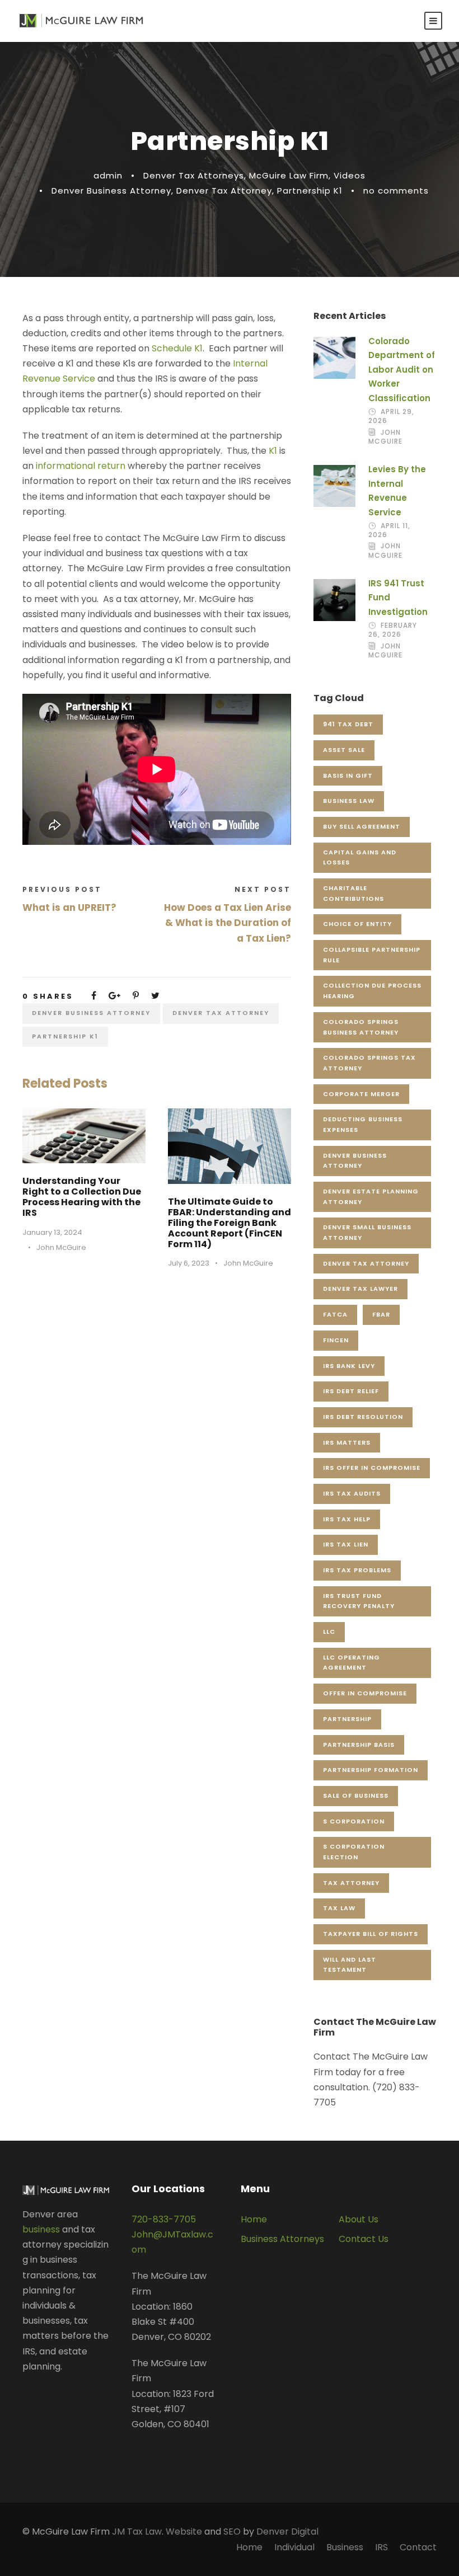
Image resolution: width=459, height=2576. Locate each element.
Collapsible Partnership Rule (372, 955)
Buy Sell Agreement (362, 826)
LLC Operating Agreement (352, 1663)
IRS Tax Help (347, 1519)
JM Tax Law (137, 2532)
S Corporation (354, 1821)
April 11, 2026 (389, 530)
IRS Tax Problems (357, 1570)
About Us (359, 2219)
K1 (273, 451)
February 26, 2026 (393, 630)
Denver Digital (287, 2532)
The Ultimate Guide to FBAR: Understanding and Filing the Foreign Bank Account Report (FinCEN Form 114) (230, 1223)
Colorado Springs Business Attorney (361, 1027)
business (41, 2229)
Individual (294, 2547)
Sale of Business (356, 1795)
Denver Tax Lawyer (360, 1289)
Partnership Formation (371, 1770)
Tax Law (339, 1908)
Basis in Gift (348, 775)
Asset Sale (344, 750)
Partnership (347, 1719)
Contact (418, 2547)
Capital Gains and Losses (360, 857)
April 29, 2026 (391, 416)
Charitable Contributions (353, 893)
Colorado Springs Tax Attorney (369, 1063)
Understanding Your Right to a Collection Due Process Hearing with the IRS (82, 1197)
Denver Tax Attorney (224, 191)
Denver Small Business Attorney (367, 1232)
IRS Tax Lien (346, 1544)
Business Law (349, 801)
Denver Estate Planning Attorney (371, 1197)
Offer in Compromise (365, 1693)
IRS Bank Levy (349, 1366)
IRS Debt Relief (351, 1391)
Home (254, 2219)
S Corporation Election (354, 1852)
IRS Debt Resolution (363, 1417)
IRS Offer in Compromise (372, 1468)
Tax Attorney (351, 1883)
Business (345, 2547)
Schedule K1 (176, 348)
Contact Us (364, 2239)
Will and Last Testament (350, 1965)
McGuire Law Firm (289, 175)
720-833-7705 (164, 2219)
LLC (329, 1632)
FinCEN (336, 1340)
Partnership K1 (310, 191)
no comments (396, 191)
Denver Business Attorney (111, 191)
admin (108, 175)
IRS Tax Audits (352, 1493)
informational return (81, 466)
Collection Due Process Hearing (372, 991)
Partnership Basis (359, 1745)
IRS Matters (347, 1442)
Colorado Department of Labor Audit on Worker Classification (402, 370)
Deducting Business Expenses (363, 1124)
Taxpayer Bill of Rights (371, 1934)
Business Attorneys (282, 2239)
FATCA (335, 1314)
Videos (350, 175)
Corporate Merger (361, 1094)
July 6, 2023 (189, 1263)
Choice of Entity (357, 924)
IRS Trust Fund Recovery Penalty (359, 1601)
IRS (381, 2547)
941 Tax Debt (348, 724)
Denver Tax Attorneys (194, 175)
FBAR (381, 1314)
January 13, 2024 (52, 1232)
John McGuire (61, 1247)
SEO (232, 2532)
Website (184, 2532)
